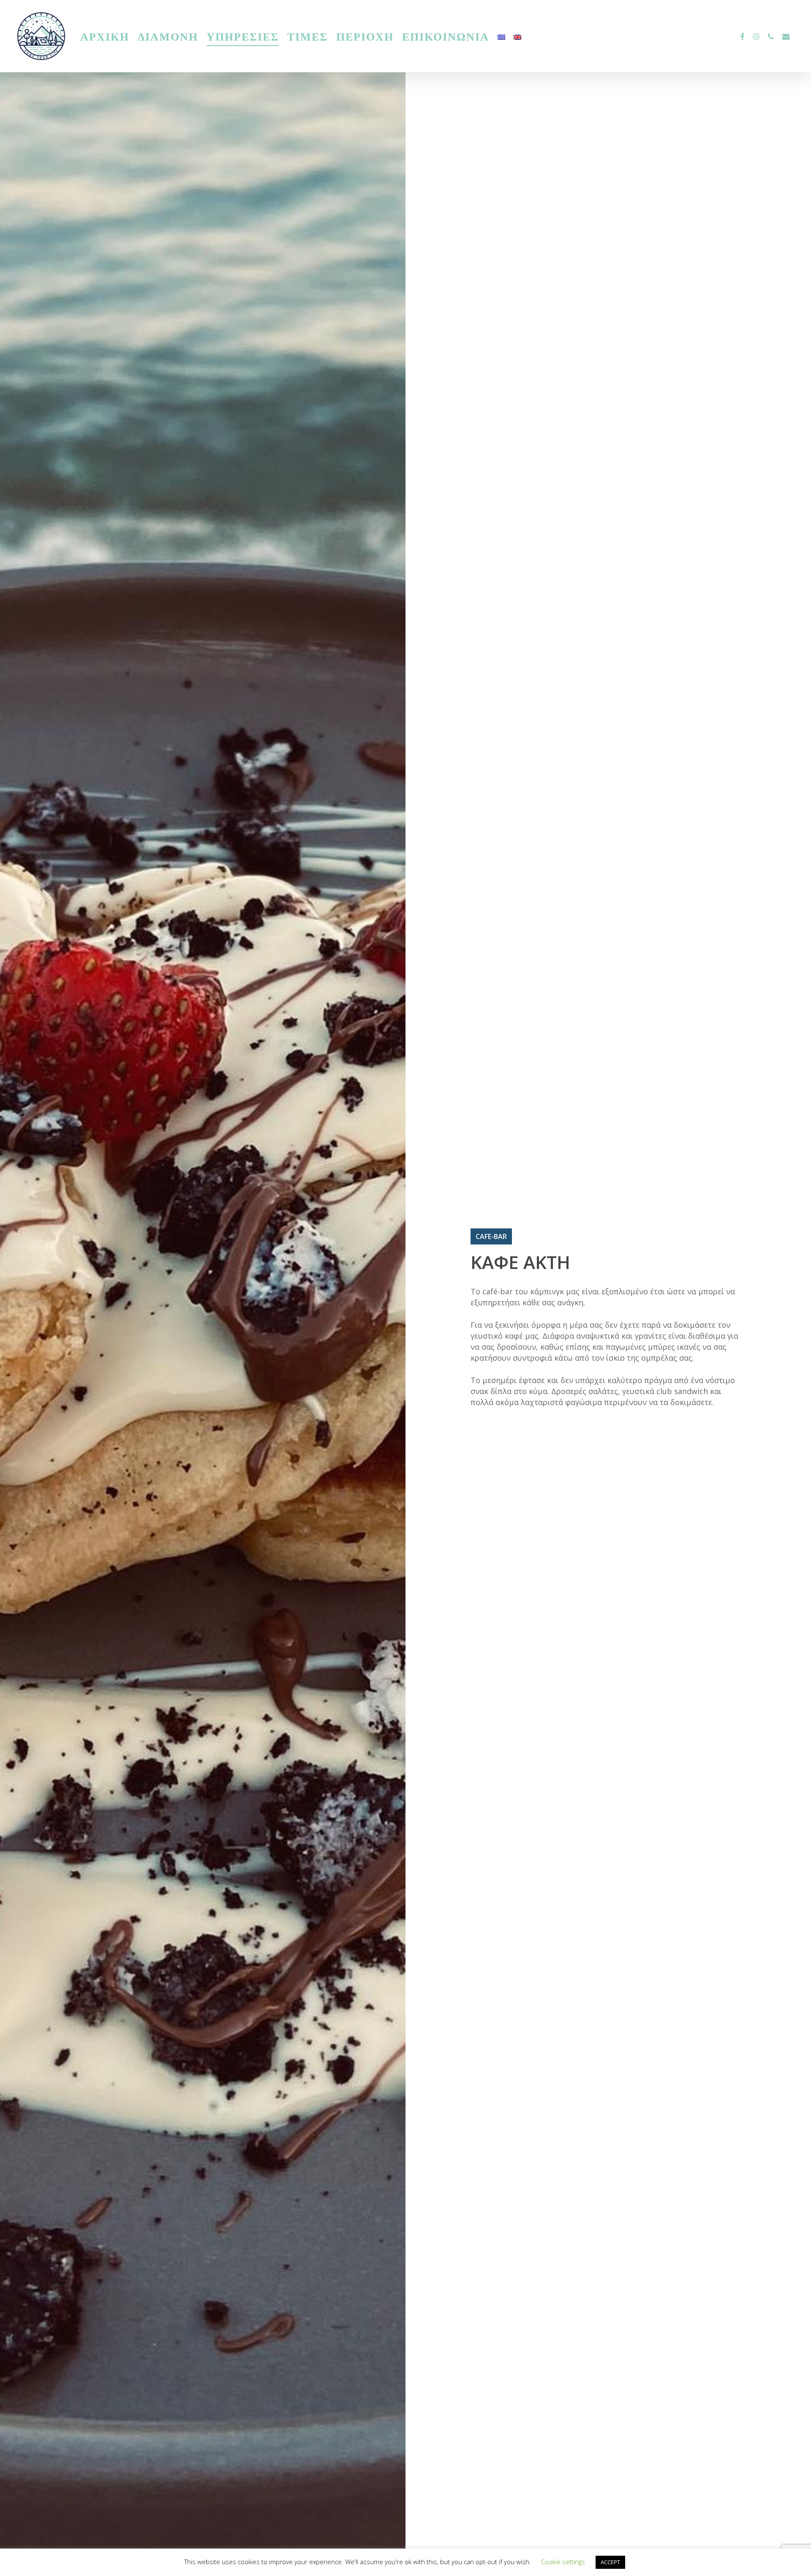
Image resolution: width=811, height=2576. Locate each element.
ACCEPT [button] (610, 2562)
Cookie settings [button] (563, 2562)
